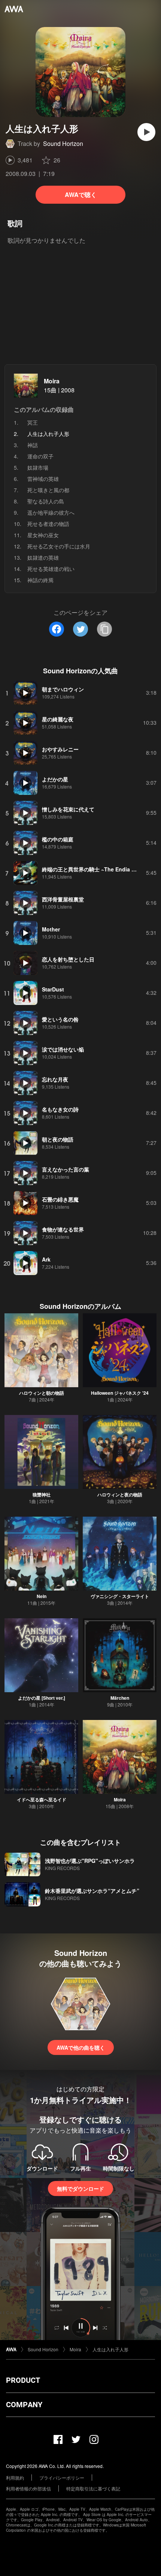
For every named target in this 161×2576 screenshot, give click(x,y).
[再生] (146, 132)
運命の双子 (40, 456)
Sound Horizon (63, 143)
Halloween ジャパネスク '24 (120, 1393)
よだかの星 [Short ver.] (42, 1698)
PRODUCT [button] (23, 2380)
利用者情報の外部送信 (28, 2488)
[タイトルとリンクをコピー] (104, 629)
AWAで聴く (81, 195)
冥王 (33, 422)
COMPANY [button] (24, 2405)
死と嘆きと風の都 (48, 490)
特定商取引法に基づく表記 (93, 2488)
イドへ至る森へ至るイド (42, 1799)
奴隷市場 (38, 467)
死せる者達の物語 (48, 524)
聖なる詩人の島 (46, 501)
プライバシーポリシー (62, 2478)
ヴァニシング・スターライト (120, 1596)
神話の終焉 (40, 580)
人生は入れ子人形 (110, 2349)
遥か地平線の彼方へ (51, 512)
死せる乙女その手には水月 (59, 546)
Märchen (120, 1698)
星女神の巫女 (43, 535)
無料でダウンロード (80, 2188)
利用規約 (15, 2478)
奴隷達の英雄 (43, 557)
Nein (42, 1596)
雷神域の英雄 (43, 479)
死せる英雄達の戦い (51, 569)
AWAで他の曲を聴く (81, 2047)
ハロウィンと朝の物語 (42, 1393)
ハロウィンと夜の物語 (120, 1495)
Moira (52, 381)
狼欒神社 (42, 1495)
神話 (33, 445)
